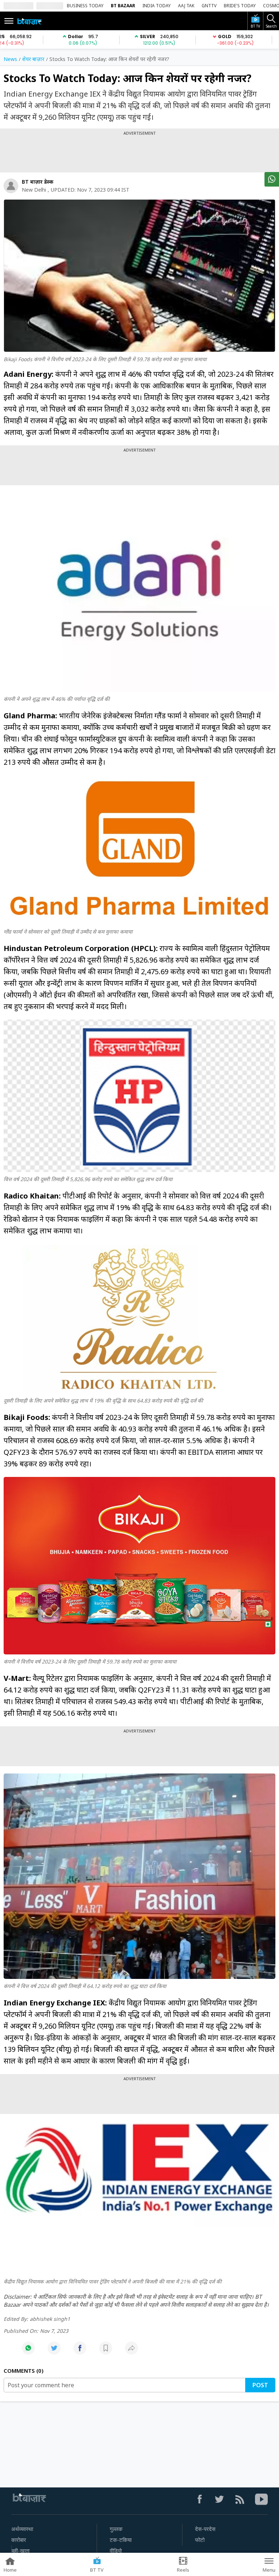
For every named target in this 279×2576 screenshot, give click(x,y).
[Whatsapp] (28, 2352)
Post (260, 2385)
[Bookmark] (106, 2352)
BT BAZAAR (123, 6)
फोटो (200, 2540)
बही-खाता (21, 2551)
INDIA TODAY (157, 6)
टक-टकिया (121, 2540)
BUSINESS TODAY (85, 6)
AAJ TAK (186, 6)
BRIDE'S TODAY (240, 6)
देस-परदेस (205, 2529)
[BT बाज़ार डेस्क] (11, 186)
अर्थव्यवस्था (22, 2529)
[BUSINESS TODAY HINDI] (29, 21)
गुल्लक (116, 2529)
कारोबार (19, 2540)
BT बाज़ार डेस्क (38, 182)
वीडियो (116, 2551)
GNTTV (209, 6)
